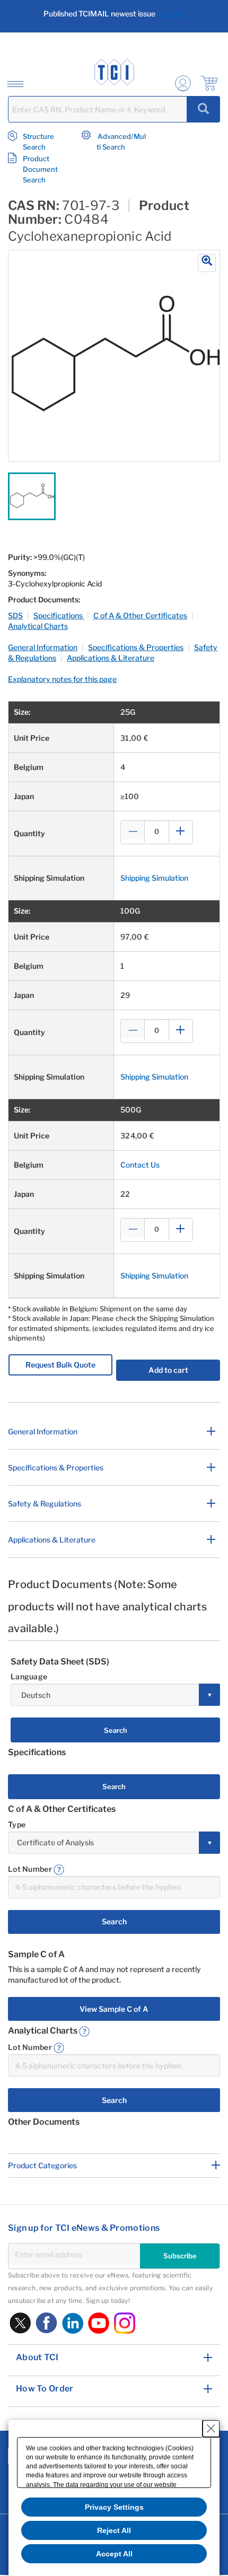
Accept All (114, 2554)
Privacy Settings (114, 2507)
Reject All (114, 2530)
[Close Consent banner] (211, 2429)
